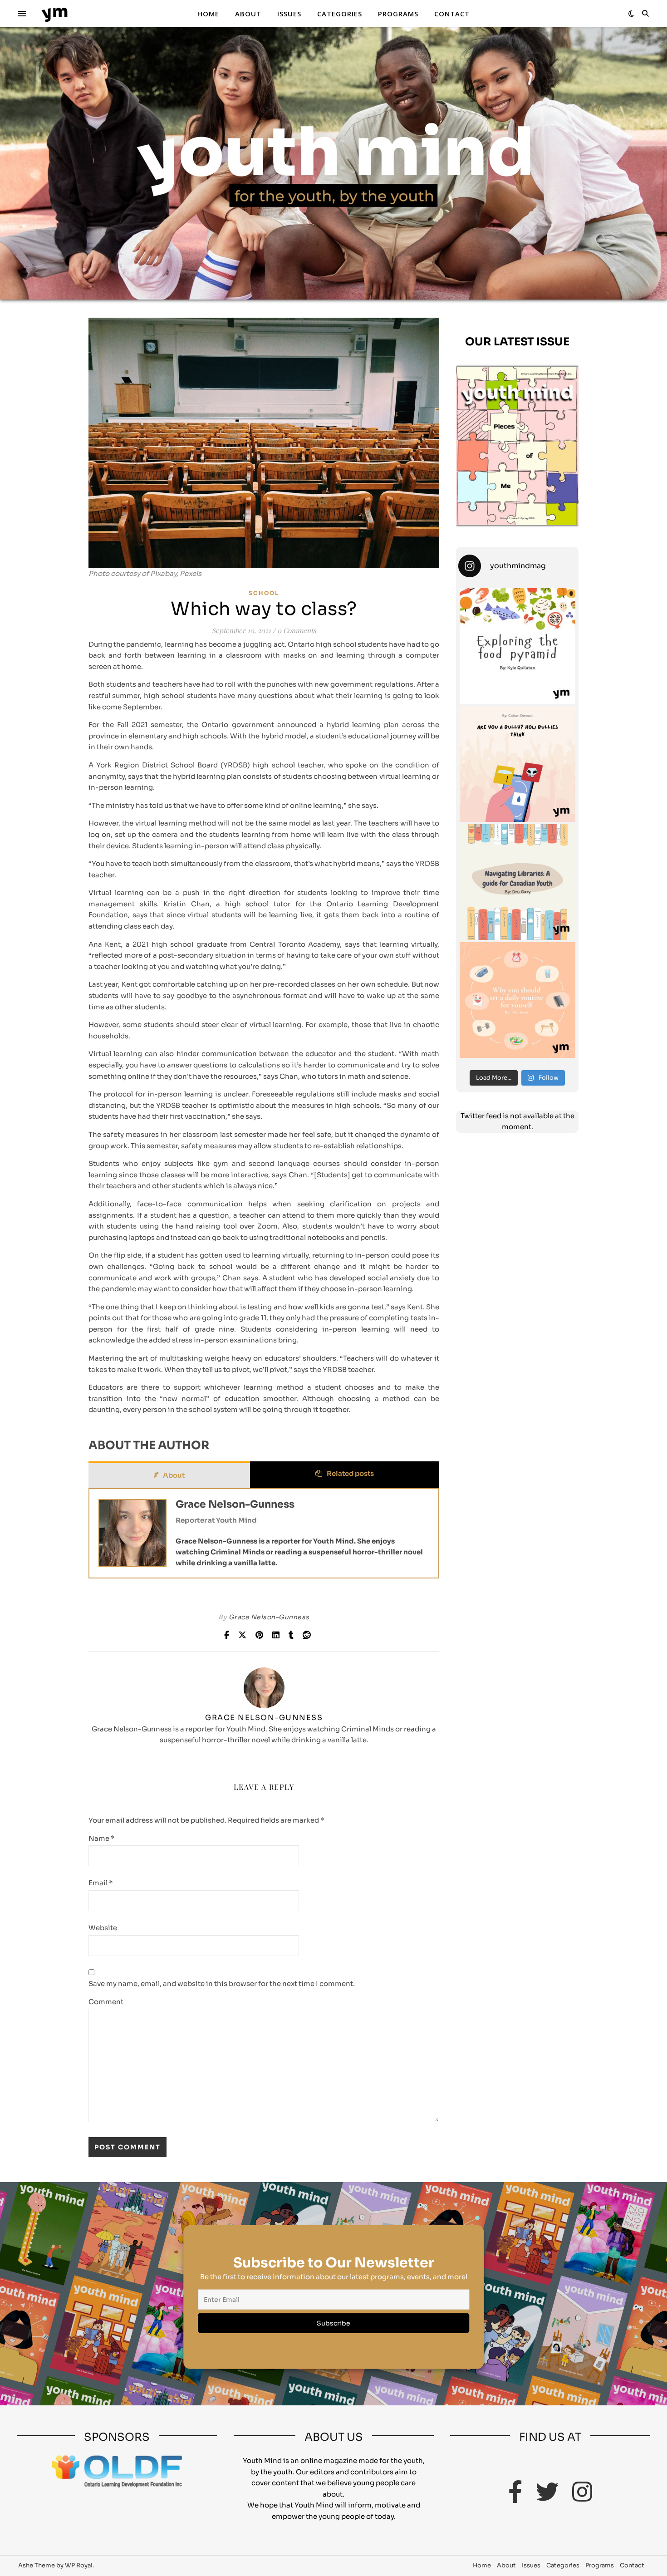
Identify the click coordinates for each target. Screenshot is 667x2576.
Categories (340, 14)
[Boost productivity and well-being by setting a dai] (517, 1000)
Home (208, 14)
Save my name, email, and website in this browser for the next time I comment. (222, 1984)
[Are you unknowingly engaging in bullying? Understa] (517, 764)
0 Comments (297, 630)
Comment (106, 2002)
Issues (289, 14)
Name (102, 1838)
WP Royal (79, 2565)
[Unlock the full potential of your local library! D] (517, 882)
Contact (452, 14)
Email (101, 1883)
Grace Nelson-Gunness (235, 1504)
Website (103, 1928)
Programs (398, 14)
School (264, 593)
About (248, 14)
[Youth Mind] (54, 14)
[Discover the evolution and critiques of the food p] (517, 646)
